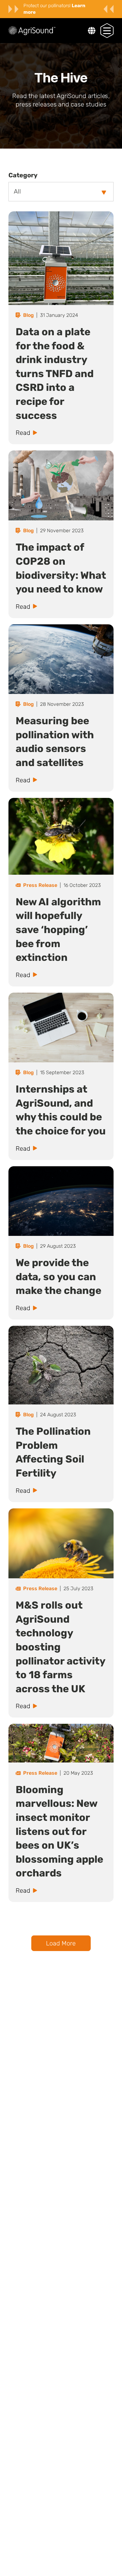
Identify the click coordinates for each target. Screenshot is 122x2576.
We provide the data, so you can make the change (58, 1277)
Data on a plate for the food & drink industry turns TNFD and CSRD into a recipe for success (55, 374)
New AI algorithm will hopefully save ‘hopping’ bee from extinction (58, 930)
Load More (61, 1943)
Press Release (40, 885)
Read (23, 433)
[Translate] (92, 31)
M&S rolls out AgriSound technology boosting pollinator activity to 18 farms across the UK (60, 1647)
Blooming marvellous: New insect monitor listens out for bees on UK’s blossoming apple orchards (59, 1831)
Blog (28, 315)
